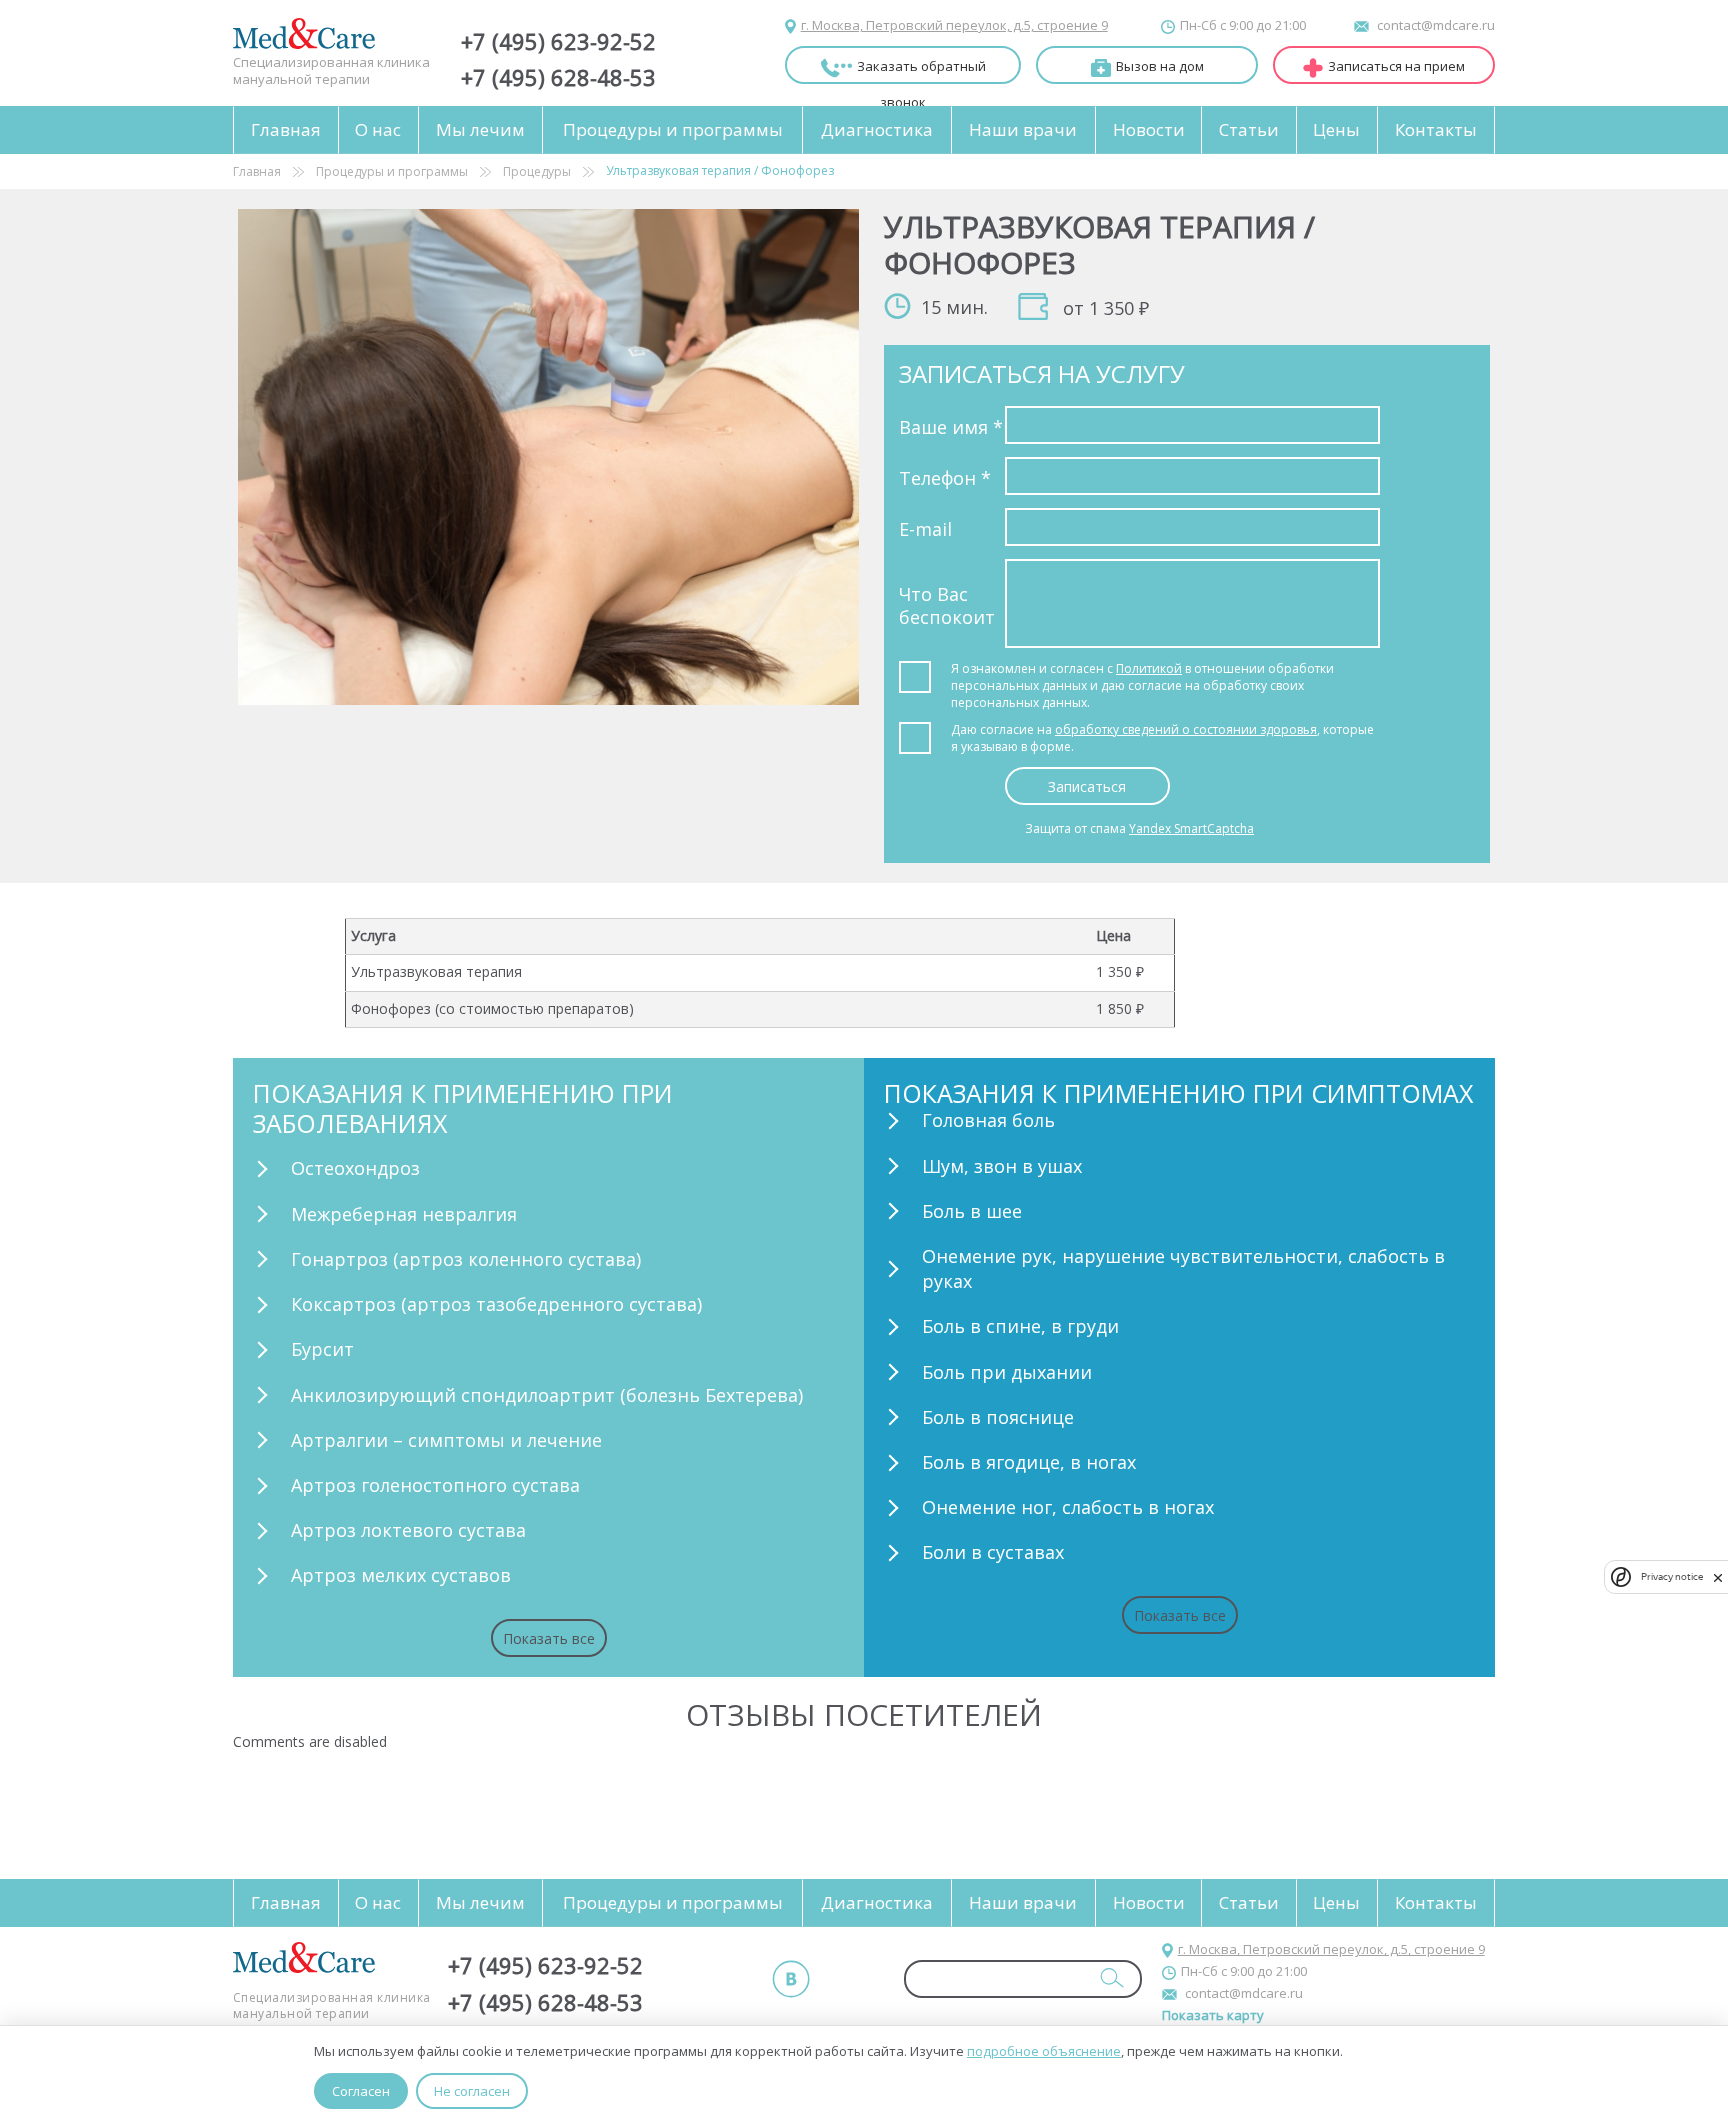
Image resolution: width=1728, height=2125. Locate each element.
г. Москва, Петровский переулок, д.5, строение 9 (954, 25)
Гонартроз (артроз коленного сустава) (466, 1259)
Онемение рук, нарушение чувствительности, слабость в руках (1183, 1268)
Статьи (1249, 129)
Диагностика (877, 129)
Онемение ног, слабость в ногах (1068, 1507)
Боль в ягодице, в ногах (1029, 1462)
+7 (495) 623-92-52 (558, 41)
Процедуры (537, 172)
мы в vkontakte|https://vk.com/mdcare (791, 1979)
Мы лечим (480, 129)
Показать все (549, 1638)
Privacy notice (1672, 1576)
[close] (1718, 1576)
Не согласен (472, 2091)
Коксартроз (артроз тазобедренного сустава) (496, 1304)
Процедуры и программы (673, 129)
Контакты (1436, 129)
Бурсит (322, 1349)
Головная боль (988, 1120)
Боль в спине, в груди (1020, 1326)
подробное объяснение (1044, 2051)
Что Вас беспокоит (947, 605)
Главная (286, 129)
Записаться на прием (1396, 66)
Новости (1149, 129)
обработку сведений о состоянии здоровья (1186, 729)
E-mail (925, 529)
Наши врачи (1023, 129)
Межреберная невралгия (404, 1214)
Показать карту (1213, 2015)
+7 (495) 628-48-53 (558, 77)
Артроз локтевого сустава (408, 1530)
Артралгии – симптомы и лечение (446, 1440)
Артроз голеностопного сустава (435, 1485)
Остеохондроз (355, 1168)
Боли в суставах (993, 1552)
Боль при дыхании (1007, 1372)
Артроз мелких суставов (401, 1575)
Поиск (1112, 1977)
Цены (1336, 129)
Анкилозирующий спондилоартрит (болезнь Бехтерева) (547, 1395)
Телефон (945, 478)
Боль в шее (972, 1211)
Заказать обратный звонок (921, 70)
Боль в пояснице (998, 1417)
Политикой (1149, 668)
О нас (378, 129)
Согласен (361, 2091)
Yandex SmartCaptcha (1191, 828)
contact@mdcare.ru (1436, 25)
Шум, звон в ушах (1002, 1166)
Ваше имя (951, 427)
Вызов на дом (1160, 66)
